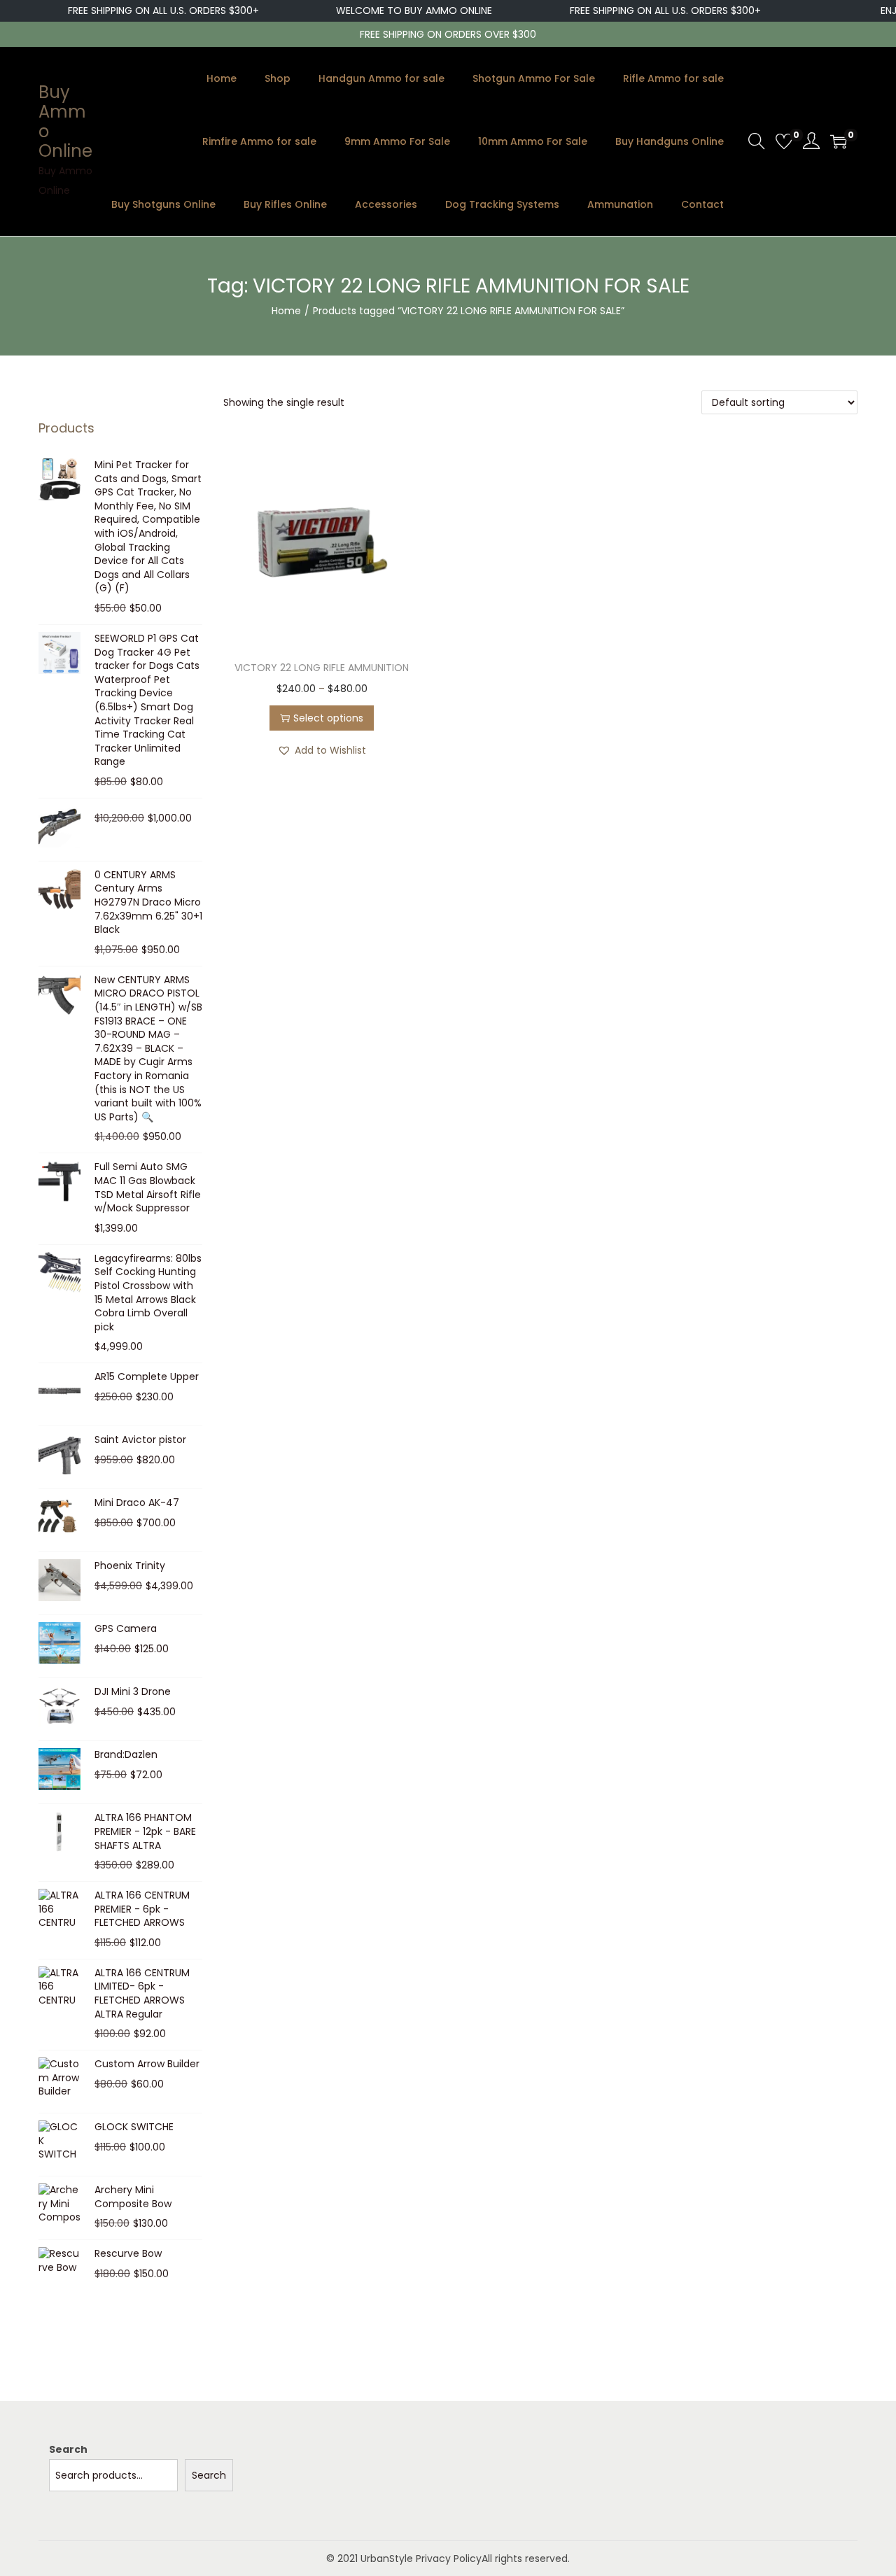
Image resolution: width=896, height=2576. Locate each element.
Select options (328, 718)
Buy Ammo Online (65, 121)
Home (286, 311)
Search (68, 2449)
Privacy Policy (449, 2559)
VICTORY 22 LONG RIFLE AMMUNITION (322, 668)
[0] (784, 141)
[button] (322, 750)
